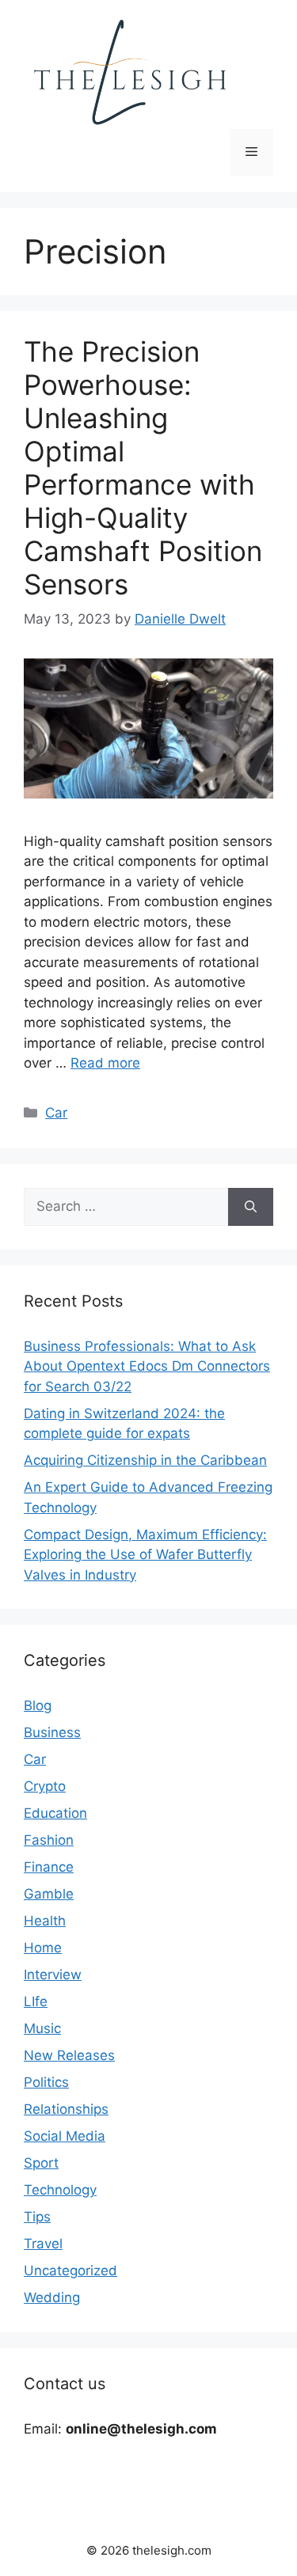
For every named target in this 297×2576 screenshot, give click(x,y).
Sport (41, 2163)
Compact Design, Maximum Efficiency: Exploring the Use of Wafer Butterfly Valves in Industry (145, 1555)
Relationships (66, 2109)
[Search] (251, 1207)
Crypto (45, 1786)
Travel (43, 2244)
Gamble (49, 1894)
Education (55, 1813)
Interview (53, 1975)
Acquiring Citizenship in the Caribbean (145, 1460)
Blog (38, 1705)
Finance (49, 1867)
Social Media (65, 2136)
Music (42, 2028)
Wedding (52, 2297)
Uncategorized (70, 2271)
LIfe (36, 2001)
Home (43, 1948)
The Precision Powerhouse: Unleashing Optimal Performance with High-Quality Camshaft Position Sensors (143, 468)
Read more (105, 1063)
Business (52, 1732)
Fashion (49, 1840)
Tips (37, 2217)
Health (45, 1921)
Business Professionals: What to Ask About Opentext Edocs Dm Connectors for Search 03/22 (147, 1366)
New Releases (69, 2055)
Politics (46, 2082)
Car (56, 1113)
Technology (60, 2190)
